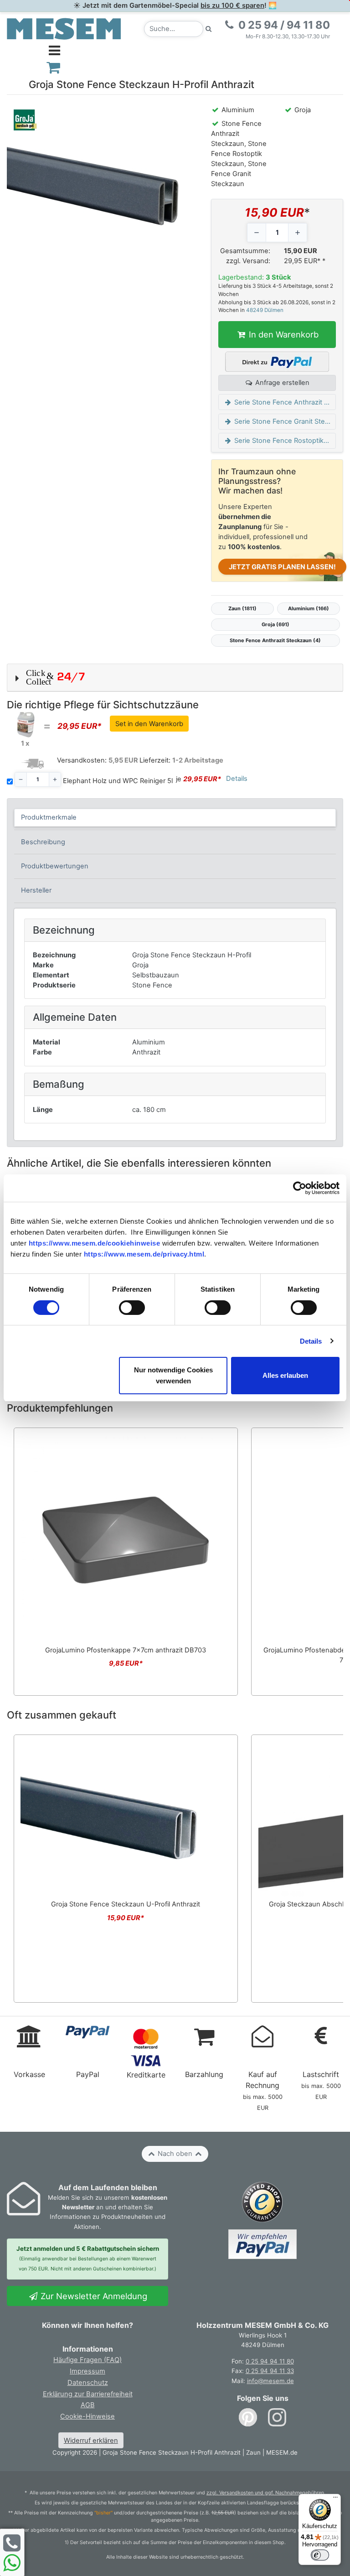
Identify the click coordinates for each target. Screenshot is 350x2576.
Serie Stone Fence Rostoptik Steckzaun (284, 441)
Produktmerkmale (49, 817)
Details (311, 1341)
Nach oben (175, 2154)
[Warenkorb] (54, 67)
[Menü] (335, 2499)
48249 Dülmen (265, 310)
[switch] (132, 1308)
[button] (175, 678)
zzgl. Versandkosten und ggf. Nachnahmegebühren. (266, 2493)
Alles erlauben (285, 1375)
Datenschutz (88, 2383)
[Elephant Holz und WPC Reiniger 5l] (25, 724)
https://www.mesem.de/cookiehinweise (95, 1243)
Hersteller (36, 890)
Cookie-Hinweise (87, 2416)
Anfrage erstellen (281, 383)
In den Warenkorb (283, 334)
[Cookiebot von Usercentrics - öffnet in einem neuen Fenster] (300, 1188)
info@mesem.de (270, 2381)
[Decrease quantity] (257, 233)
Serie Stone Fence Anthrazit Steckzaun (284, 402)
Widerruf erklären (91, 2441)
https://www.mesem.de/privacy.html (144, 1254)
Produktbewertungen (55, 866)
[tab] (175, 818)
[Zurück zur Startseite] (64, 28)
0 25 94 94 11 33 (270, 2371)
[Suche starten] (209, 29)
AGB (88, 2405)
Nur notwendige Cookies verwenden (173, 1375)
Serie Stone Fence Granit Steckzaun (284, 421)
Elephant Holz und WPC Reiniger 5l (118, 781)
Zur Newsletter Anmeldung (93, 2296)
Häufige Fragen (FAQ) (87, 2360)
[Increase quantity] (298, 233)
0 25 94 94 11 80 (270, 2361)
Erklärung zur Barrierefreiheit (88, 2394)
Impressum (87, 2371)
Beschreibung (43, 842)
